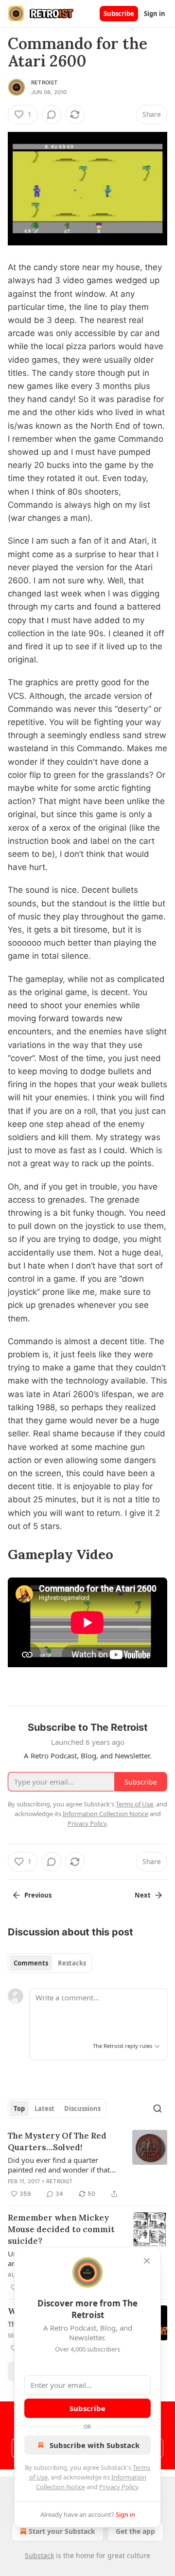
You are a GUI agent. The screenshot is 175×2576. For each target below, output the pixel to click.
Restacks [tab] (72, 1963)
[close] (147, 2261)
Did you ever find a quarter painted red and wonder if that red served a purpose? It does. (59, 2165)
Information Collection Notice (105, 1814)
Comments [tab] (31, 1963)
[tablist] (50, 1963)
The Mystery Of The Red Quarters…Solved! (57, 2141)
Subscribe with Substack (95, 2445)
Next (143, 1895)
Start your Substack (62, 2531)
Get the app (135, 2531)
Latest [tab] (44, 2109)
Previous (38, 1895)
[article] (87, 2165)
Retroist (44, 82)
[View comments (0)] (52, 114)
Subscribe (119, 14)
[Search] (157, 2109)
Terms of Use (134, 1804)
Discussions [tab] (82, 2109)
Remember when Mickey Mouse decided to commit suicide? (61, 2229)
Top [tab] (19, 2109)
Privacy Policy (119, 2487)
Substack (39, 2555)
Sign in (155, 14)
